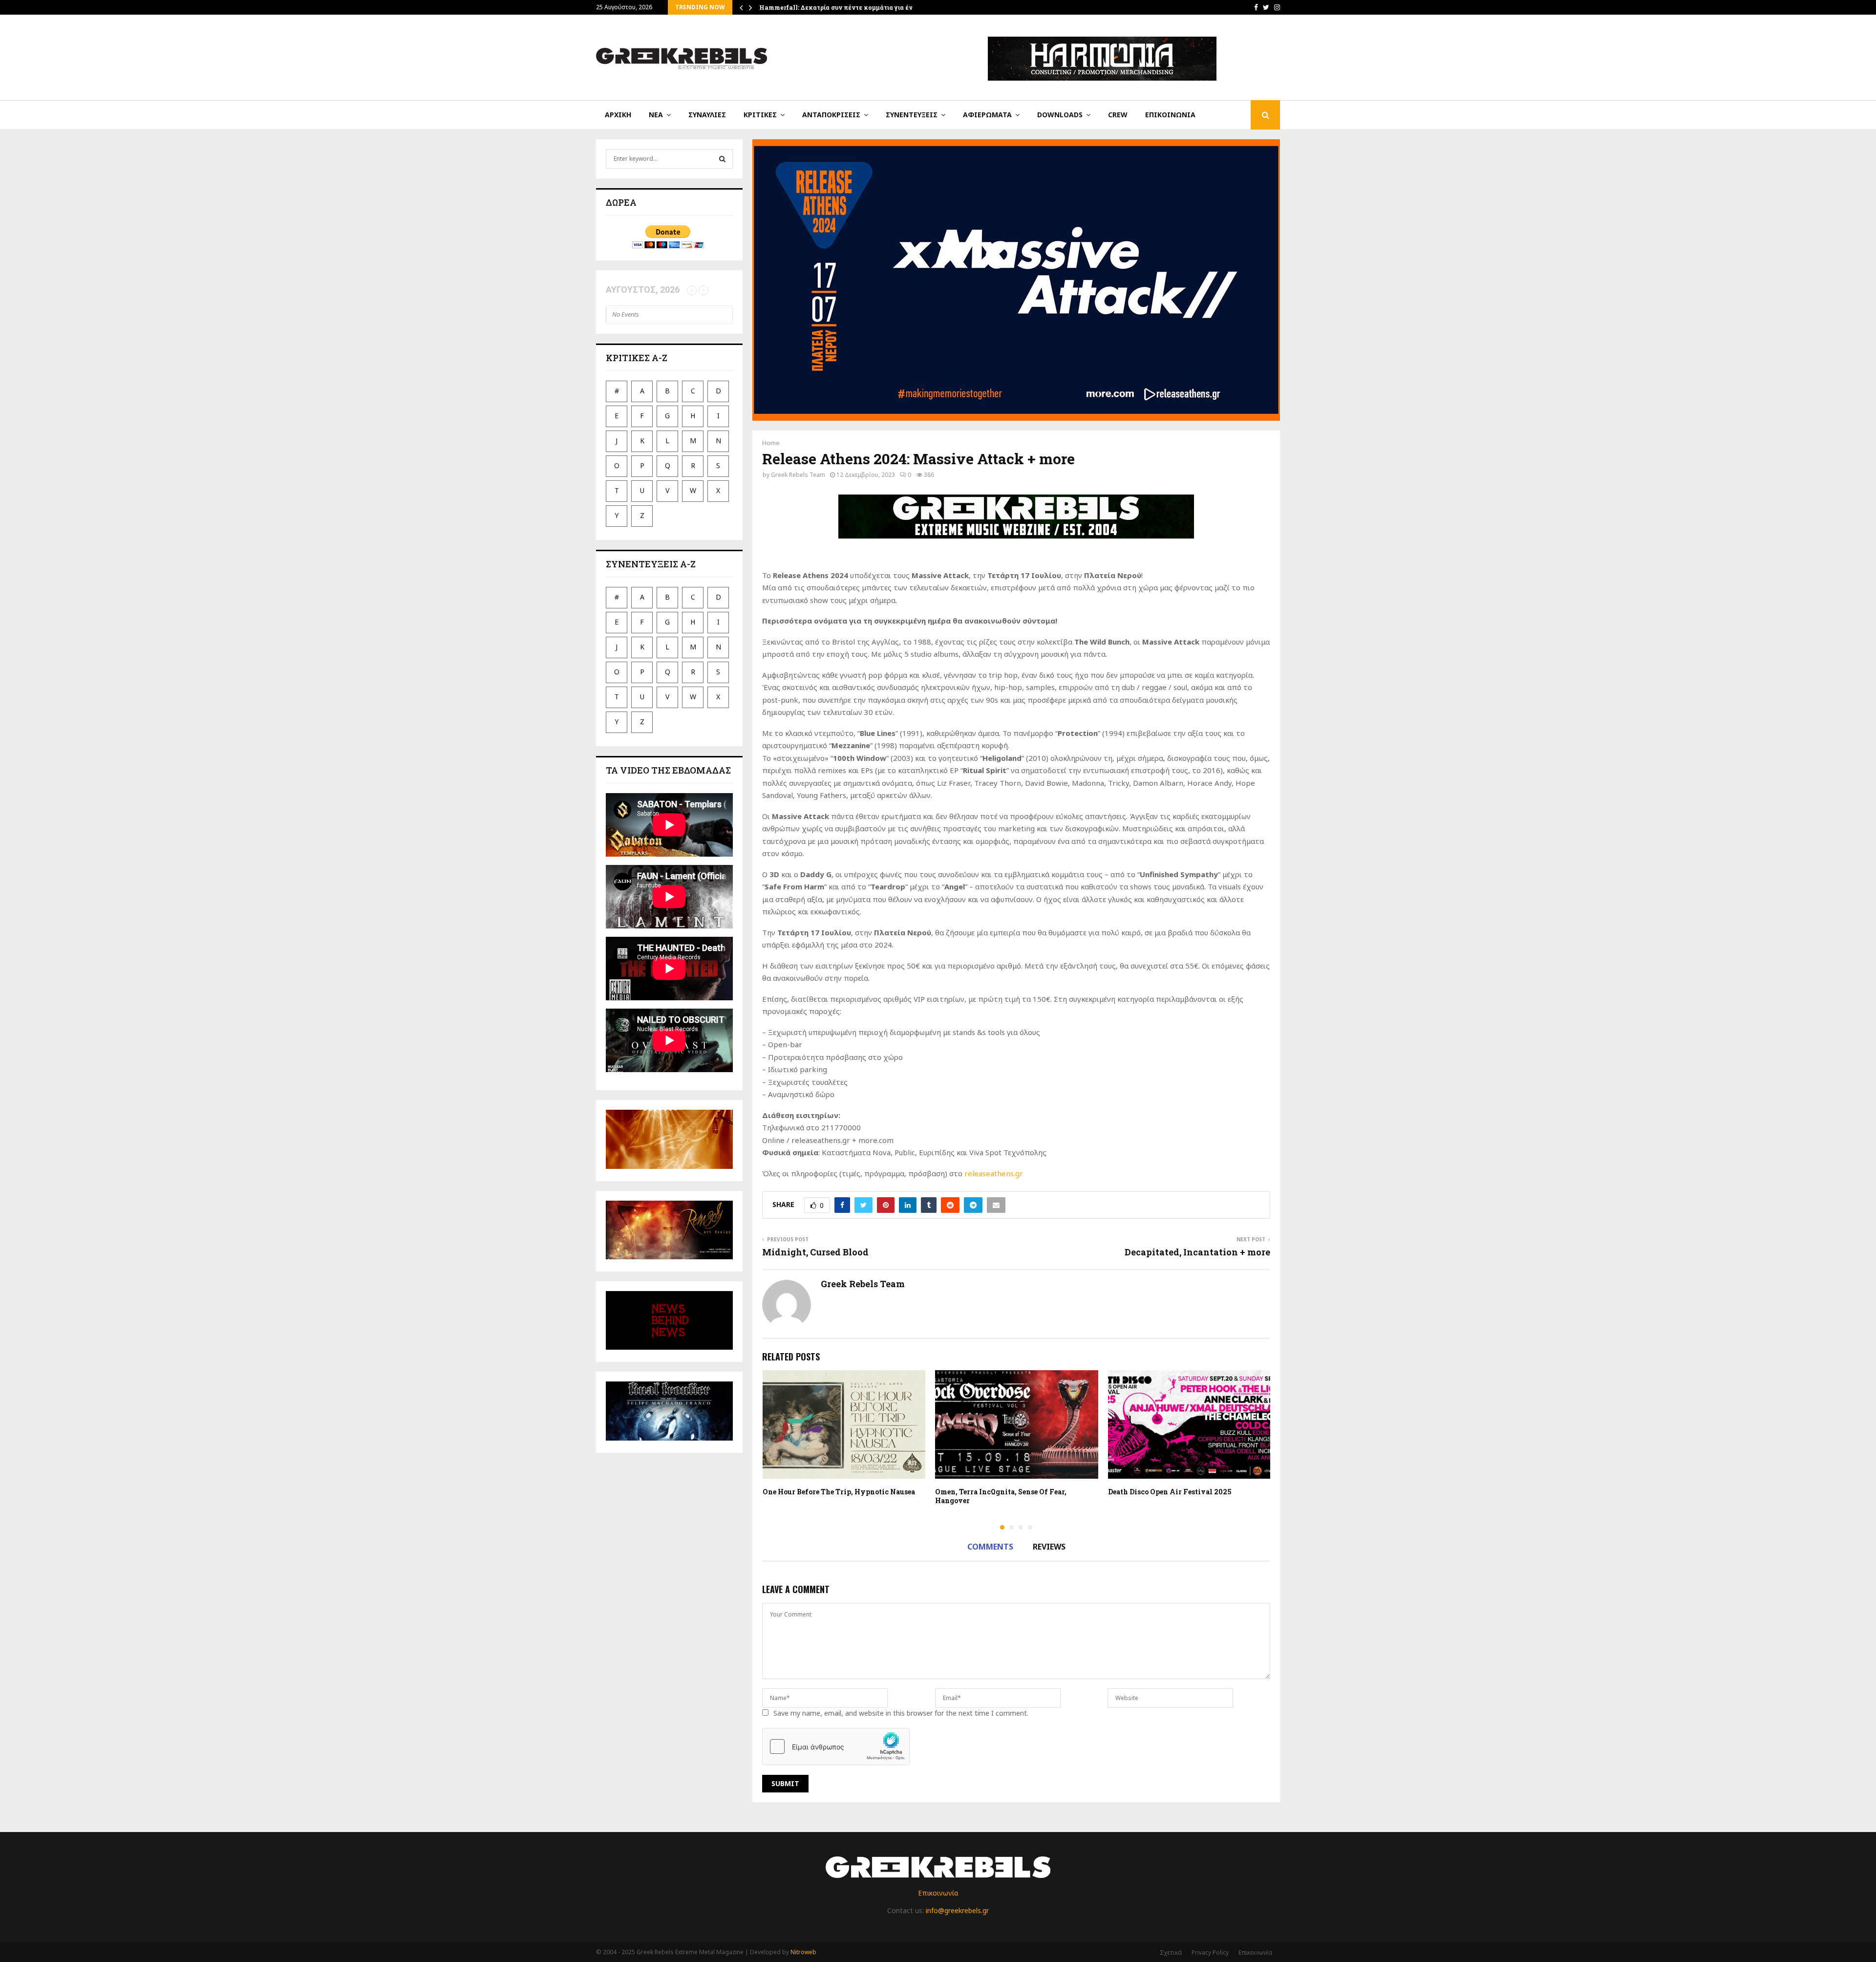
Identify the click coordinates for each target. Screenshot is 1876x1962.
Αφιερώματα (987, 115)
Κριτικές (760, 115)
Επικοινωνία (1170, 115)
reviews (1049, 1547)
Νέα (656, 115)
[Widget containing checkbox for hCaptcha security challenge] (836, 1746)
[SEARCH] (722, 159)
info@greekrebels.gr (957, 1910)
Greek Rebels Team (798, 475)
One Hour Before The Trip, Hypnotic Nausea (839, 1492)
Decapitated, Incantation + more (1197, 1252)
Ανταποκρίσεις (831, 115)
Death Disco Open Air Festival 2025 (1170, 1492)
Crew (1118, 115)
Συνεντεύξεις (912, 115)
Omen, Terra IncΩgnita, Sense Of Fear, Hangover (1001, 1496)
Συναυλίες (707, 115)
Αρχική (618, 115)
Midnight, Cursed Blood (815, 1252)
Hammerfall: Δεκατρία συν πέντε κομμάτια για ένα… (840, 7)
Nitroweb (803, 1952)
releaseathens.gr (994, 1173)
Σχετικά (1171, 1952)
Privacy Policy (1210, 1952)
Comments (990, 1547)
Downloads (1060, 115)
